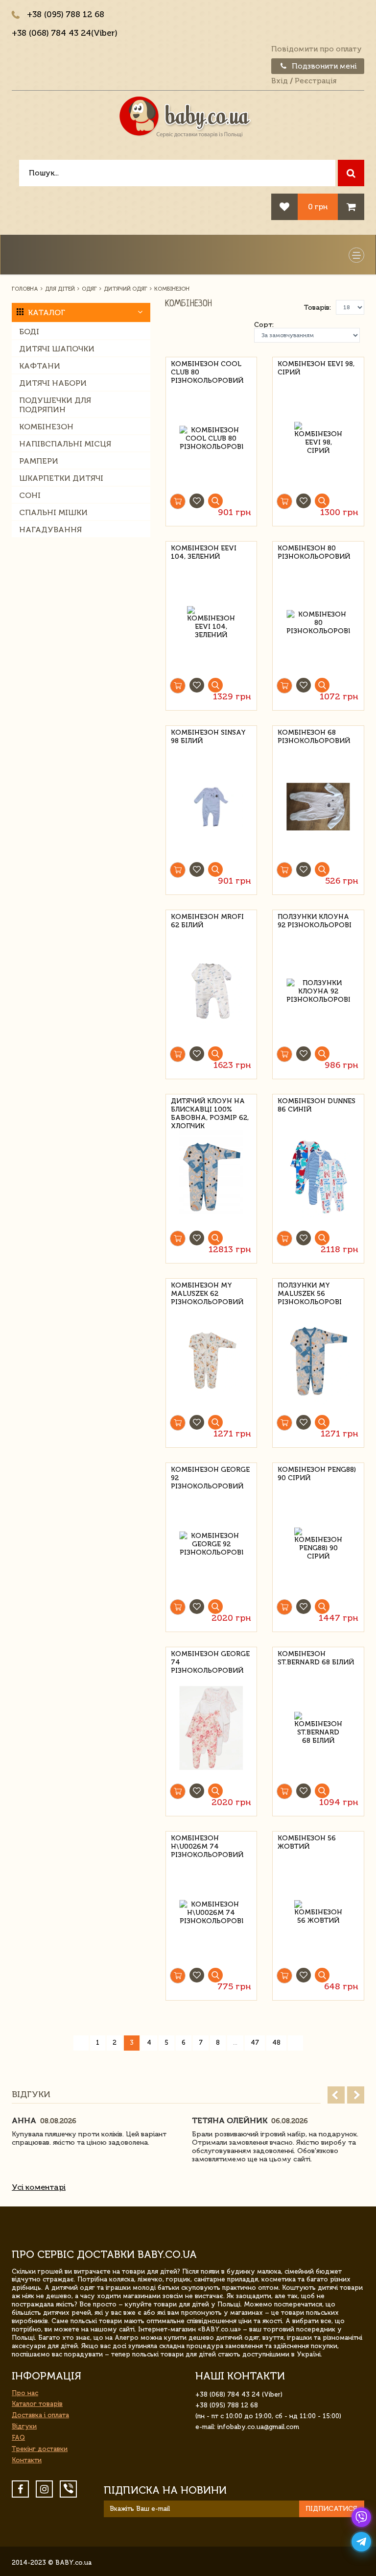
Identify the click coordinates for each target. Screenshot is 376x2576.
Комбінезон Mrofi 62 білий (207, 921)
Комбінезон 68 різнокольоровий (314, 737)
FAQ (18, 2438)
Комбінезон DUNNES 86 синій (317, 1105)
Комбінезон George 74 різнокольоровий (210, 1661)
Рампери (39, 461)
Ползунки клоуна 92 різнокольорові (315, 921)
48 (276, 2043)
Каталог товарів (37, 2404)
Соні (30, 495)
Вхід (280, 81)
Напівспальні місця (65, 444)
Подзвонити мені (323, 66)
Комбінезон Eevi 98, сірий (316, 368)
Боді (29, 332)
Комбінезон (46, 427)
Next (356, 2095)
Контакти (27, 2460)
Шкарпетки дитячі (61, 478)
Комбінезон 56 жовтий (307, 1842)
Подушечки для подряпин (55, 405)
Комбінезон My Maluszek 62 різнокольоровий (207, 1292)
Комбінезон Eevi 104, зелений (204, 552)
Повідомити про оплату (317, 49)
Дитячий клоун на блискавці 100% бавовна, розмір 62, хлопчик (210, 1108)
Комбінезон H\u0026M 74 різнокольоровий (207, 1845)
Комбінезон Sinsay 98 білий (208, 737)
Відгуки (24, 2426)
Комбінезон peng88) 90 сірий (317, 1474)
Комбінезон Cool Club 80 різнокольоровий (207, 371)
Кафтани (40, 366)
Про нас (25, 2393)
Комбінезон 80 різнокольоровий (314, 552)
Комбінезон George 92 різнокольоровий (210, 1476)
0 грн (318, 207)
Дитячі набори (53, 383)
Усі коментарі (39, 2187)
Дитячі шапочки (57, 349)
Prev (336, 2095)
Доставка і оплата (40, 2415)
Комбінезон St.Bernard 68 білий (316, 1658)
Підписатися (331, 2509)
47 (255, 2043)
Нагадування (50, 530)
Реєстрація (316, 81)
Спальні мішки (53, 512)
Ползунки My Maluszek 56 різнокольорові (310, 1292)
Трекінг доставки (40, 2449)
